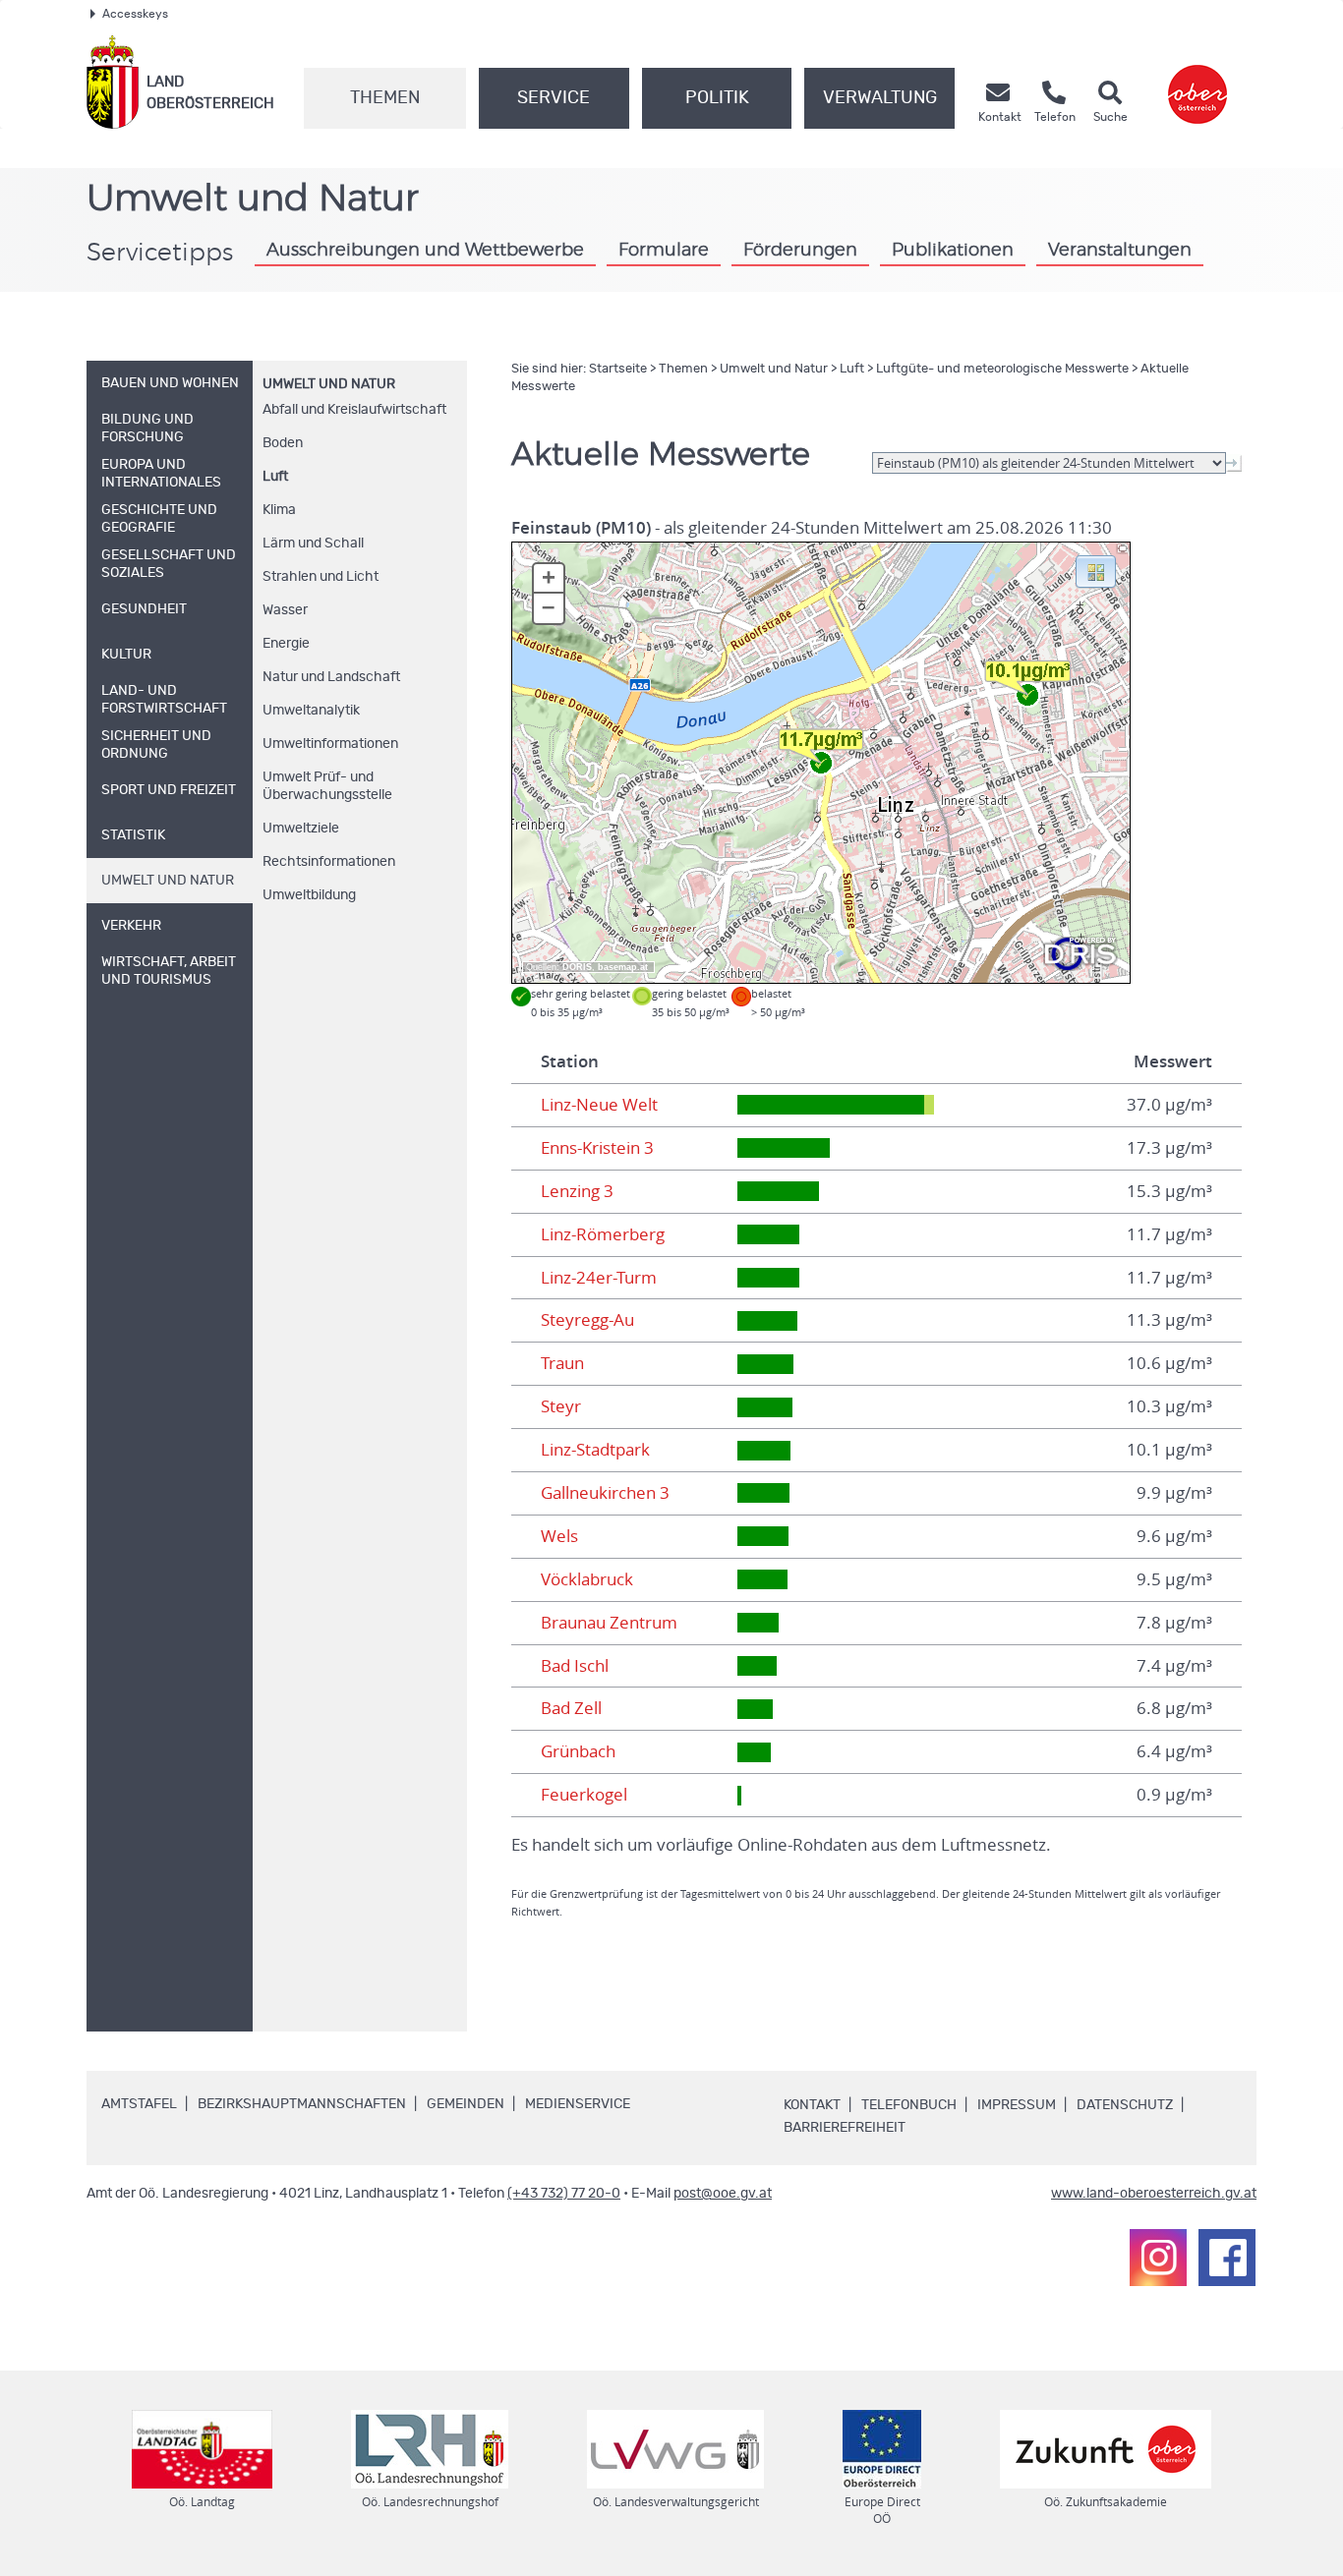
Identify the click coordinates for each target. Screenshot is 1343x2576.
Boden (283, 443)
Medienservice (578, 2104)
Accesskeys (135, 14)
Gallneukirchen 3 (605, 1493)
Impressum (1017, 2105)
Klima (279, 510)
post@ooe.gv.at (723, 2194)
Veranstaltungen (1120, 251)
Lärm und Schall (313, 544)
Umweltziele (301, 829)
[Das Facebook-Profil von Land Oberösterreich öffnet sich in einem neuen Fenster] (1227, 2258)
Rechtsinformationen (329, 862)
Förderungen (800, 251)
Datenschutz (1125, 2105)
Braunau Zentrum (609, 1623)
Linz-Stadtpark (595, 1450)
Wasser (285, 610)
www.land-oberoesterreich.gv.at (1154, 2194)
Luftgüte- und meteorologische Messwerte (1002, 369)
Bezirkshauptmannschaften (302, 2104)
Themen (385, 98)
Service (554, 98)
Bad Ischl (575, 1666)
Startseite (618, 369)
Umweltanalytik (311, 711)
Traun (562, 1363)
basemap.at (623, 967)
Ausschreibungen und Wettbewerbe (425, 251)
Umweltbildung (309, 895)
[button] (1096, 570)
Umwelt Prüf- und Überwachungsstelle (327, 786)
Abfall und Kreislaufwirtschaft (354, 410)
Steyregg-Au (587, 1320)
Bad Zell (571, 1708)
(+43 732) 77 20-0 (564, 2194)
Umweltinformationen (330, 744)
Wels (559, 1536)
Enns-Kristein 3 (597, 1148)
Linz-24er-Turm (599, 1278)
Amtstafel (139, 2104)
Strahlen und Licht (321, 577)
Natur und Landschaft (331, 677)
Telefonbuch (909, 2105)
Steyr (561, 1406)
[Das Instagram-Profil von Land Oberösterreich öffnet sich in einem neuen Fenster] (1158, 2258)
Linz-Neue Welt (599, 1105)
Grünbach (578, 1751)
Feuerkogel (584, 1795)
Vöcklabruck (587, 1579)
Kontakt (812, 2105)
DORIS (577, 967)
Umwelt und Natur (329, 384)
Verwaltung (880, 98)
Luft (275, 477)
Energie (286, 644)
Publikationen (953, 251)
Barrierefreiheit (845, 2128)
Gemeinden (466, 2104)
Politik (717, 98)
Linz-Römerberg (603, 1234)
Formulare (664, 251)
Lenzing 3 (577, 1191)
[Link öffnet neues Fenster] (1197, 82)
